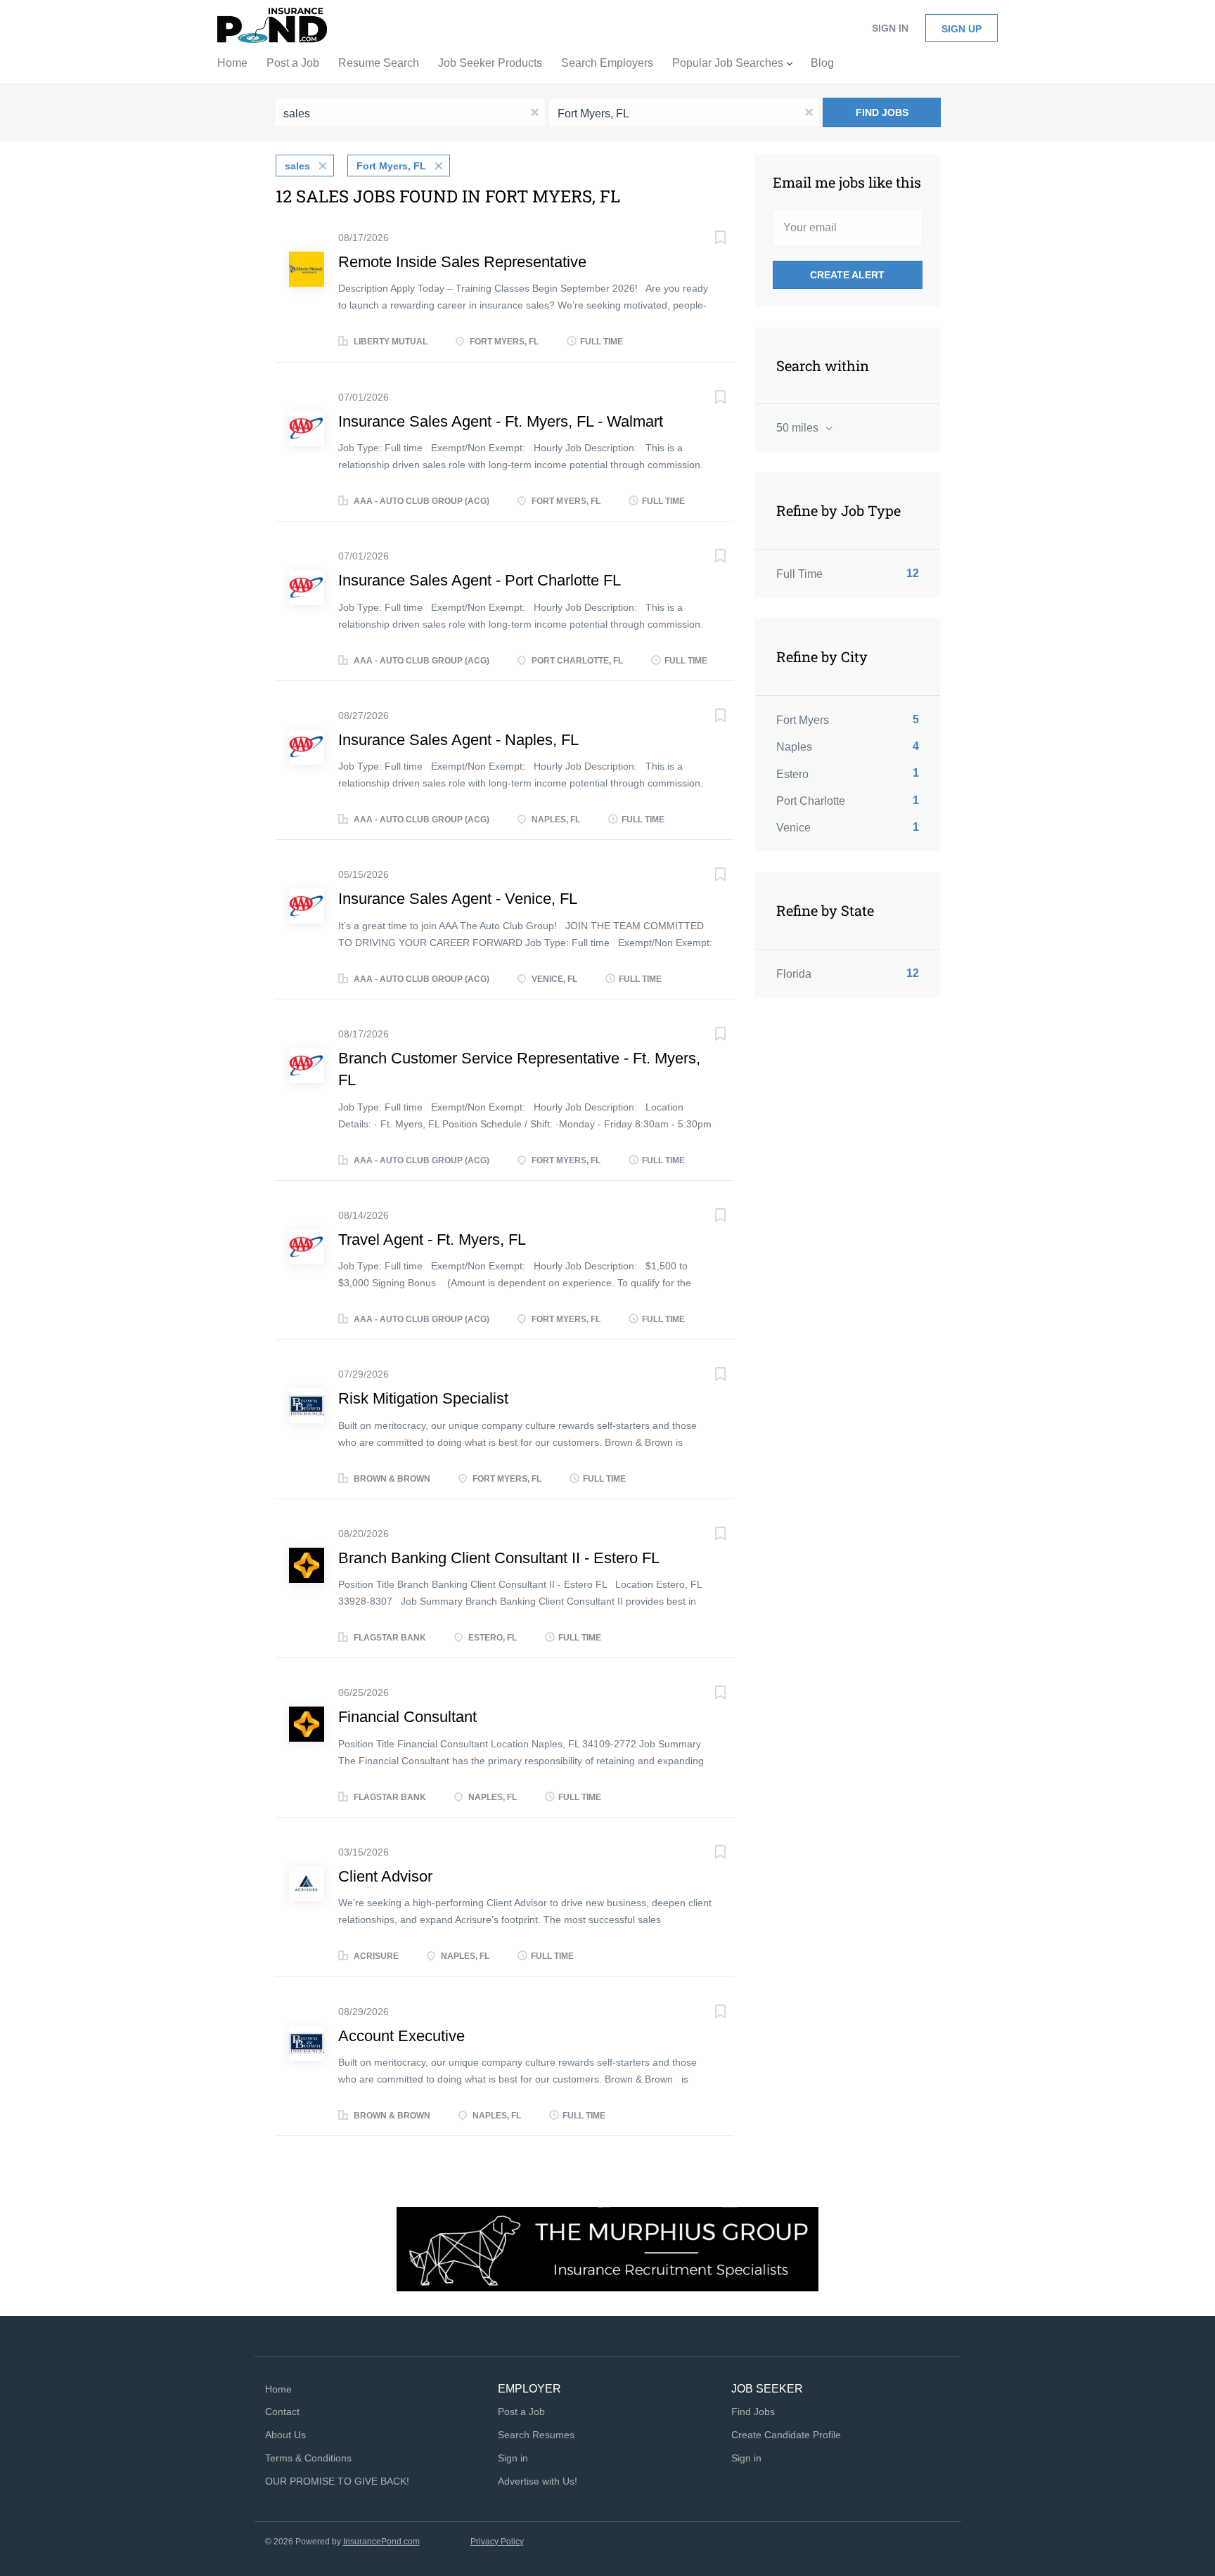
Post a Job (521, 2412)
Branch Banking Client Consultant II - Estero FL (499, 1558)
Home (278, 2389)
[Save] (706, 239)
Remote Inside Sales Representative (462, 262)
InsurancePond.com (381, 2542)
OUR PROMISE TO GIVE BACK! (337, 2481)
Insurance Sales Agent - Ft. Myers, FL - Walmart (501, 421)
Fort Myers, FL (391, 166)
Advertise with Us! (538, 2481)
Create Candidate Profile (786, 2435)
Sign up (962, 29)
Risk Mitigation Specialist (423, 1398)
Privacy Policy (497, 2542)
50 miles (799, 428)
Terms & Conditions (308, 2458)
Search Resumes (536, 2435)
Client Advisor (385, 1876)
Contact (282, 2412)
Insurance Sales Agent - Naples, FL (458, 740)
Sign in (890, 28)
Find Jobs (882, 112)
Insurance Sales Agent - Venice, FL (458, 899)
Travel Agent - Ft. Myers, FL (432, 1240)
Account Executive (401, 2036)
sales (297, 166)
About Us (285, 2435)
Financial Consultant (407, 1717)
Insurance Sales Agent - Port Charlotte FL (480, 580)
